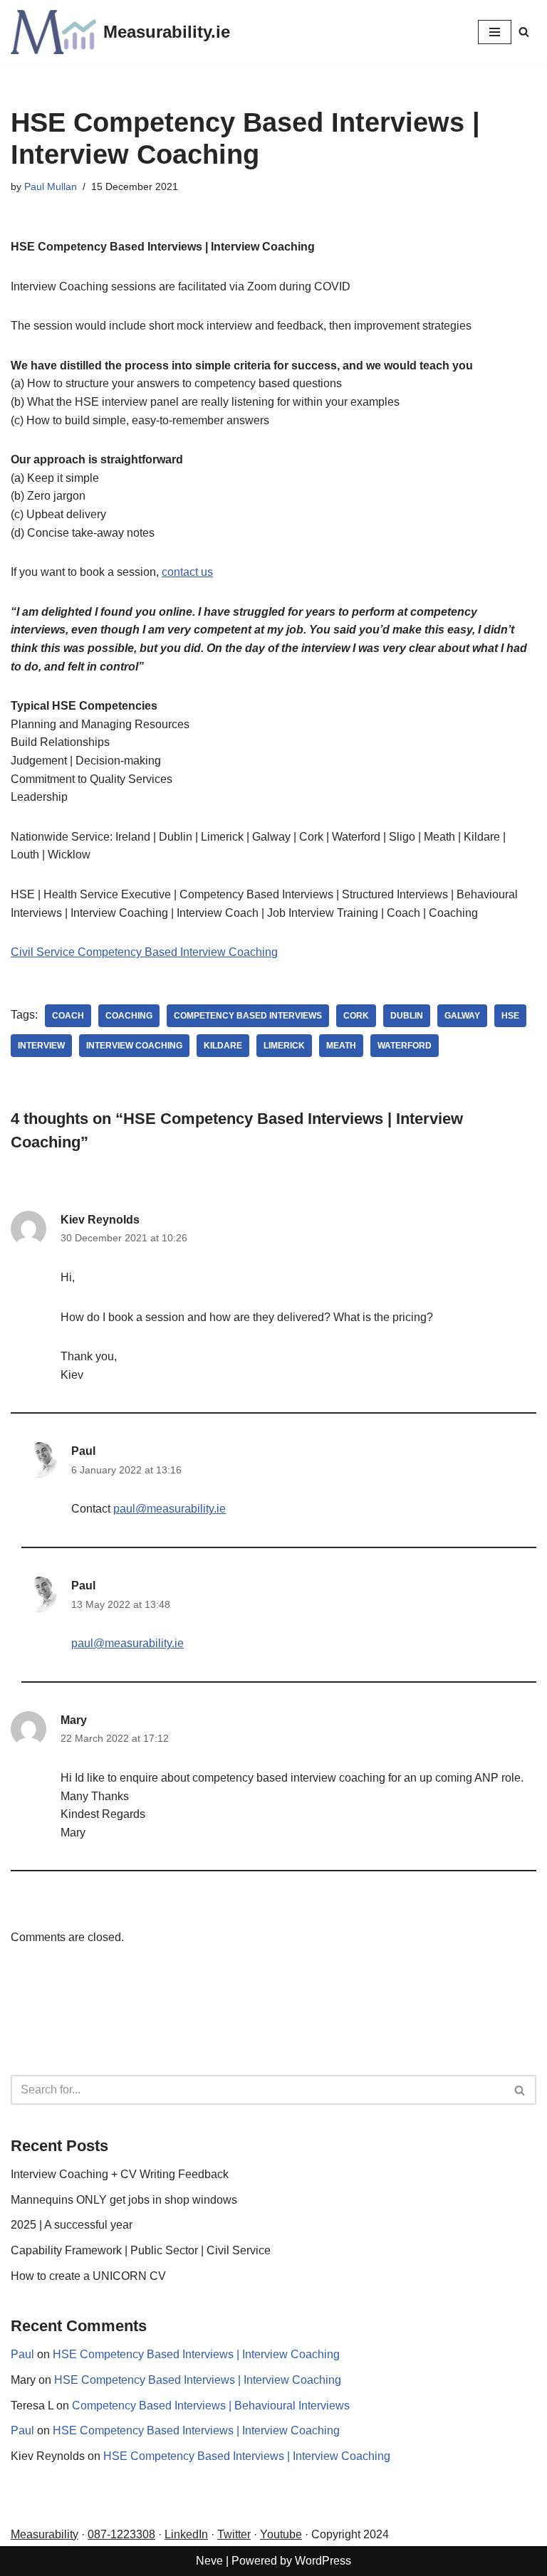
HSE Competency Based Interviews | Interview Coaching (196, 2354)
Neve (209, 2561)
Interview (41, 1046)
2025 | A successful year (72, 2225)
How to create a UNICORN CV (88, 2276)
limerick (284, 1046)
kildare (223, 1046)
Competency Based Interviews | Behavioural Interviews (211, 2406)
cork (356, 1016)
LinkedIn (186, 2534)
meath (341, 1046)
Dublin (407, 1016)
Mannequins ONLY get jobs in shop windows (124, 2200)
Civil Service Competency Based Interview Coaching (144, 952)
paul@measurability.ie (170, 1509)
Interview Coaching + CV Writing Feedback (120, 2174)
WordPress (323, 2561)
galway (462, 1016)
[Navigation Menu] (495, 32)
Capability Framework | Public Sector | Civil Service (141, 2250)
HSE (510, 1016)
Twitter (234, 2534)
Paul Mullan (51, 186)
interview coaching (134, 1046)
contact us (187, 572)
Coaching (129, 1016)
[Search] (524, 32)
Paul (83, 1451)
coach (68, 1016)
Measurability (45, 2534)
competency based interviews (248, 1016)
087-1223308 (121, 2534)
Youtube (281, 2534)
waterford (405, 1046)
